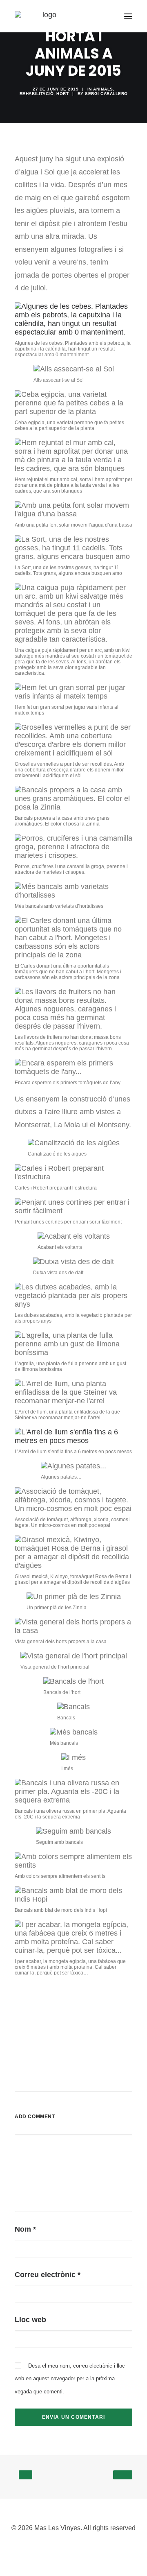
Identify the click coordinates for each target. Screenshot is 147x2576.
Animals (103, 89)
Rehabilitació (37, 94)
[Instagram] (60, 2547)
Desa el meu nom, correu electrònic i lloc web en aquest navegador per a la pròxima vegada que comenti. (70, 2379)
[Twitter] (87, 2547)
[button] (128, 16)
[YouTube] (73, 2547)
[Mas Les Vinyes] (46, 16)
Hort (62, 94)
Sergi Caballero (106, 94)
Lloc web (30, 2320)
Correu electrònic (48, 2275)
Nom (25, 2229)
